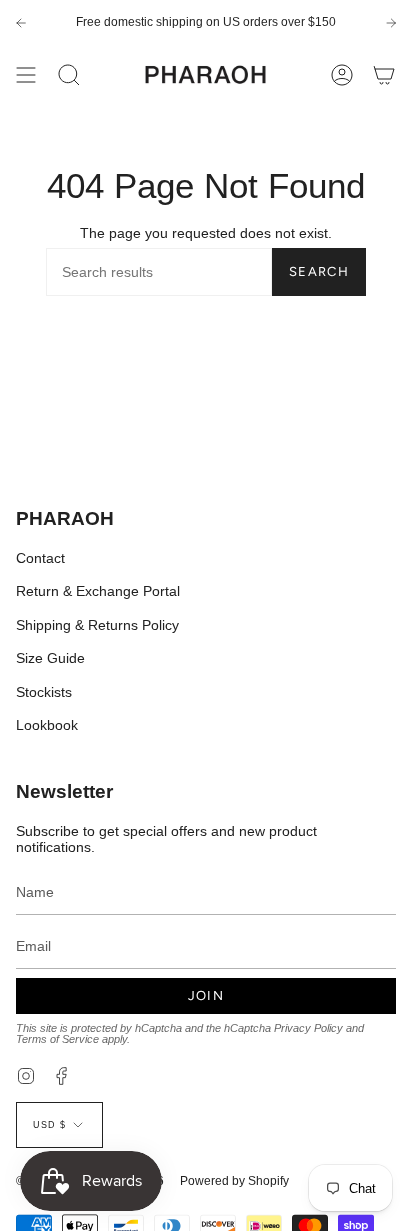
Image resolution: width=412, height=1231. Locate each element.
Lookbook (47, 725)
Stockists (44, 692)
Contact (40, 558)
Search (319, 271)
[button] (69, 75)
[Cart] (384, 75)
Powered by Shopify (234, 1181)
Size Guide (50, 658)
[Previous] (21, 23)
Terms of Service (57, 1039)
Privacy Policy (308, 1028)
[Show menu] (26, 75)
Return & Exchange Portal (98, 591)
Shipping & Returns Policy (97, 625)
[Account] (342, 75)
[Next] (391, 23)
